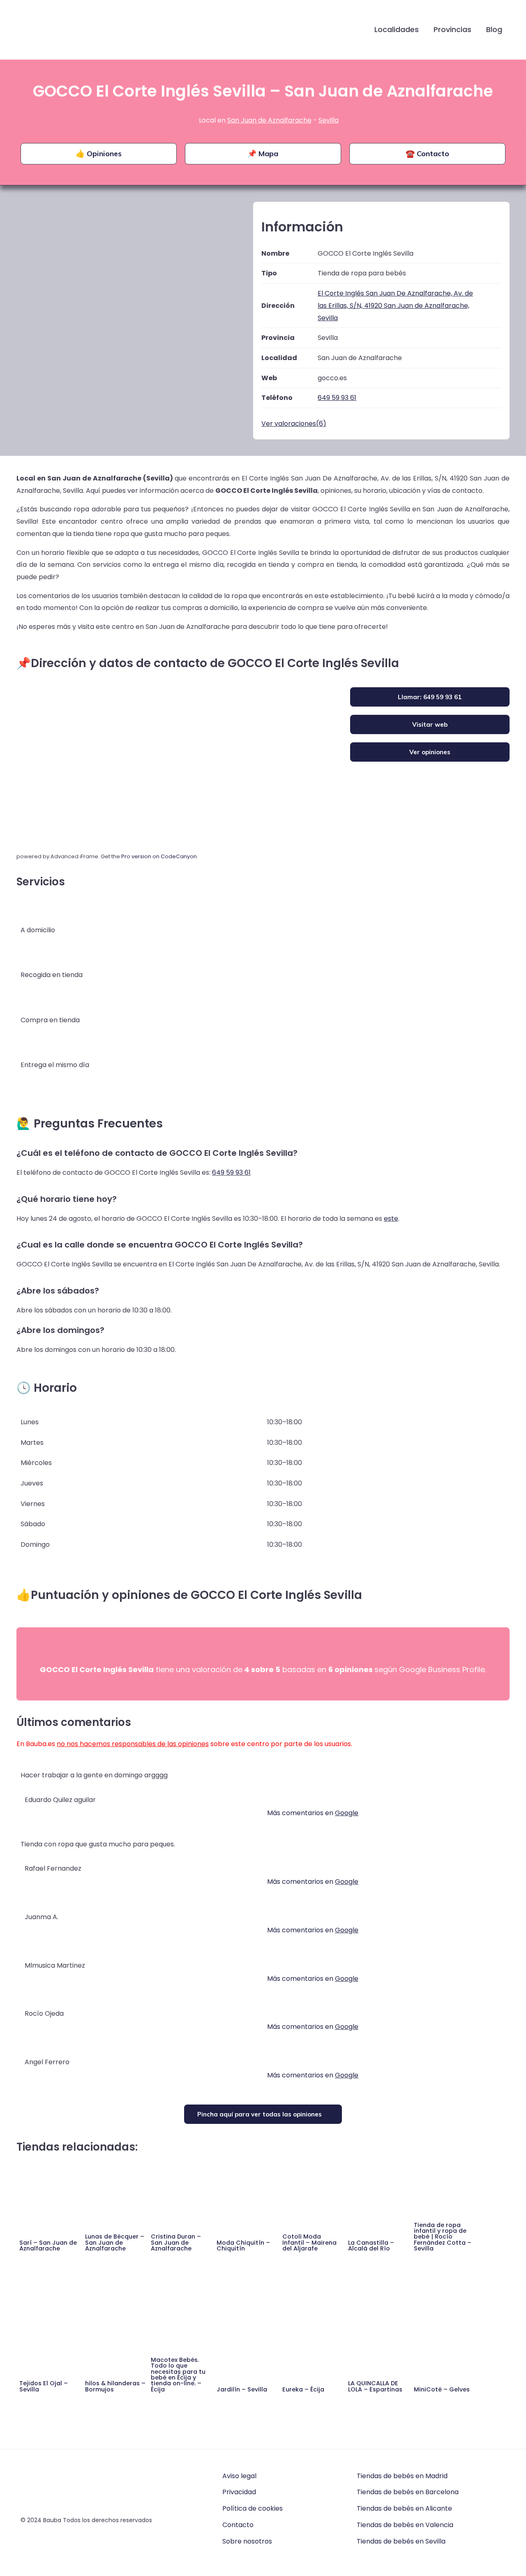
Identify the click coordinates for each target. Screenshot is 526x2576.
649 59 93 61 (231, 1172)
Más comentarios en (313, 1813)
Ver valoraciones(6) (294, 424)
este (391, 1219)
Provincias (452, 29)
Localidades (397, 29)
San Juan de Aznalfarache (269, 120)
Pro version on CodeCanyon (159, 856)
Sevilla (329, 120)
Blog (494, 29)
